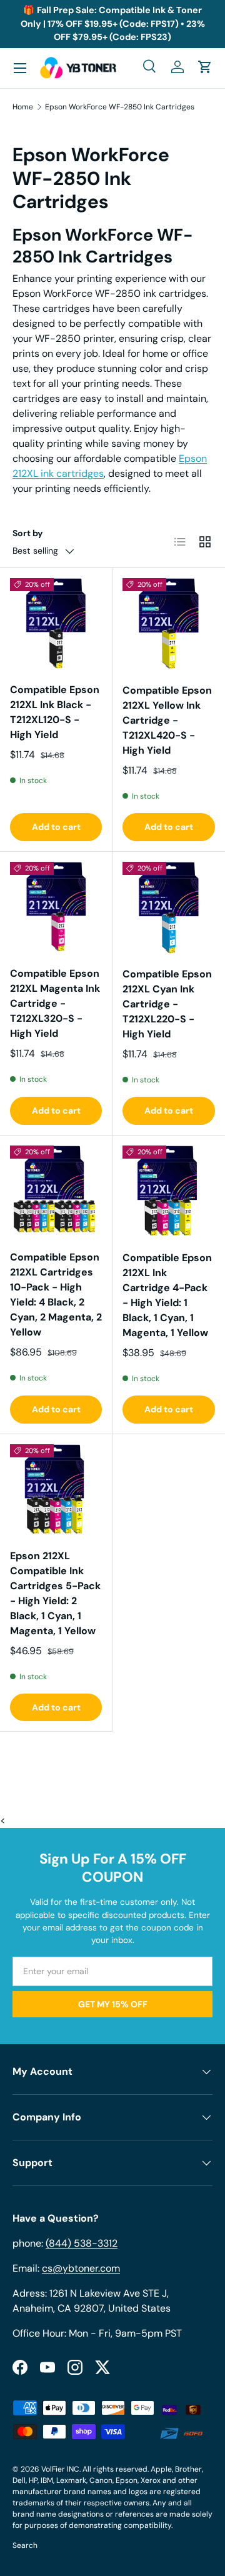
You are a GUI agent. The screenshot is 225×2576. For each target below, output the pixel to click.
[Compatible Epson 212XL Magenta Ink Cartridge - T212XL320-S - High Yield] (56, 908)
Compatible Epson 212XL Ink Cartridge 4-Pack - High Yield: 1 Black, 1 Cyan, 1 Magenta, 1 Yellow (167, 1295)
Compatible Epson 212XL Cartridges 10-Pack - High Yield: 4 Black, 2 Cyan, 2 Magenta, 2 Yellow (56, 1295)
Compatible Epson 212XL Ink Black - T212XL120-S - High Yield (55, 712)
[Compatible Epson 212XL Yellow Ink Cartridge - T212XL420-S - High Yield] (169, 624)
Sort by (28, 533)
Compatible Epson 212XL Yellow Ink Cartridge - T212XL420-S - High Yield (167, 720)
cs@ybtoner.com (81, 2268)
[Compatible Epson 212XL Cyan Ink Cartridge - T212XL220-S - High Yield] (169, 908)
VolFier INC (60, 2469)
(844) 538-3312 (82, 2243)
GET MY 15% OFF (113, 2004)
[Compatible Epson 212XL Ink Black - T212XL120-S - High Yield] (56, 624)
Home (23, 107)
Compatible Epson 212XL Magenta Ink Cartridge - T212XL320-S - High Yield (55, 1003)
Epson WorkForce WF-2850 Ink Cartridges (120, 107)
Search (25, 2545)
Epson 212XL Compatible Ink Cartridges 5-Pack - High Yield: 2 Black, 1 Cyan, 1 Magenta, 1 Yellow (55, 1593)
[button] (205, 67)
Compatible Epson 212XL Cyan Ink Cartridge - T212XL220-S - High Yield (167, 1004)
